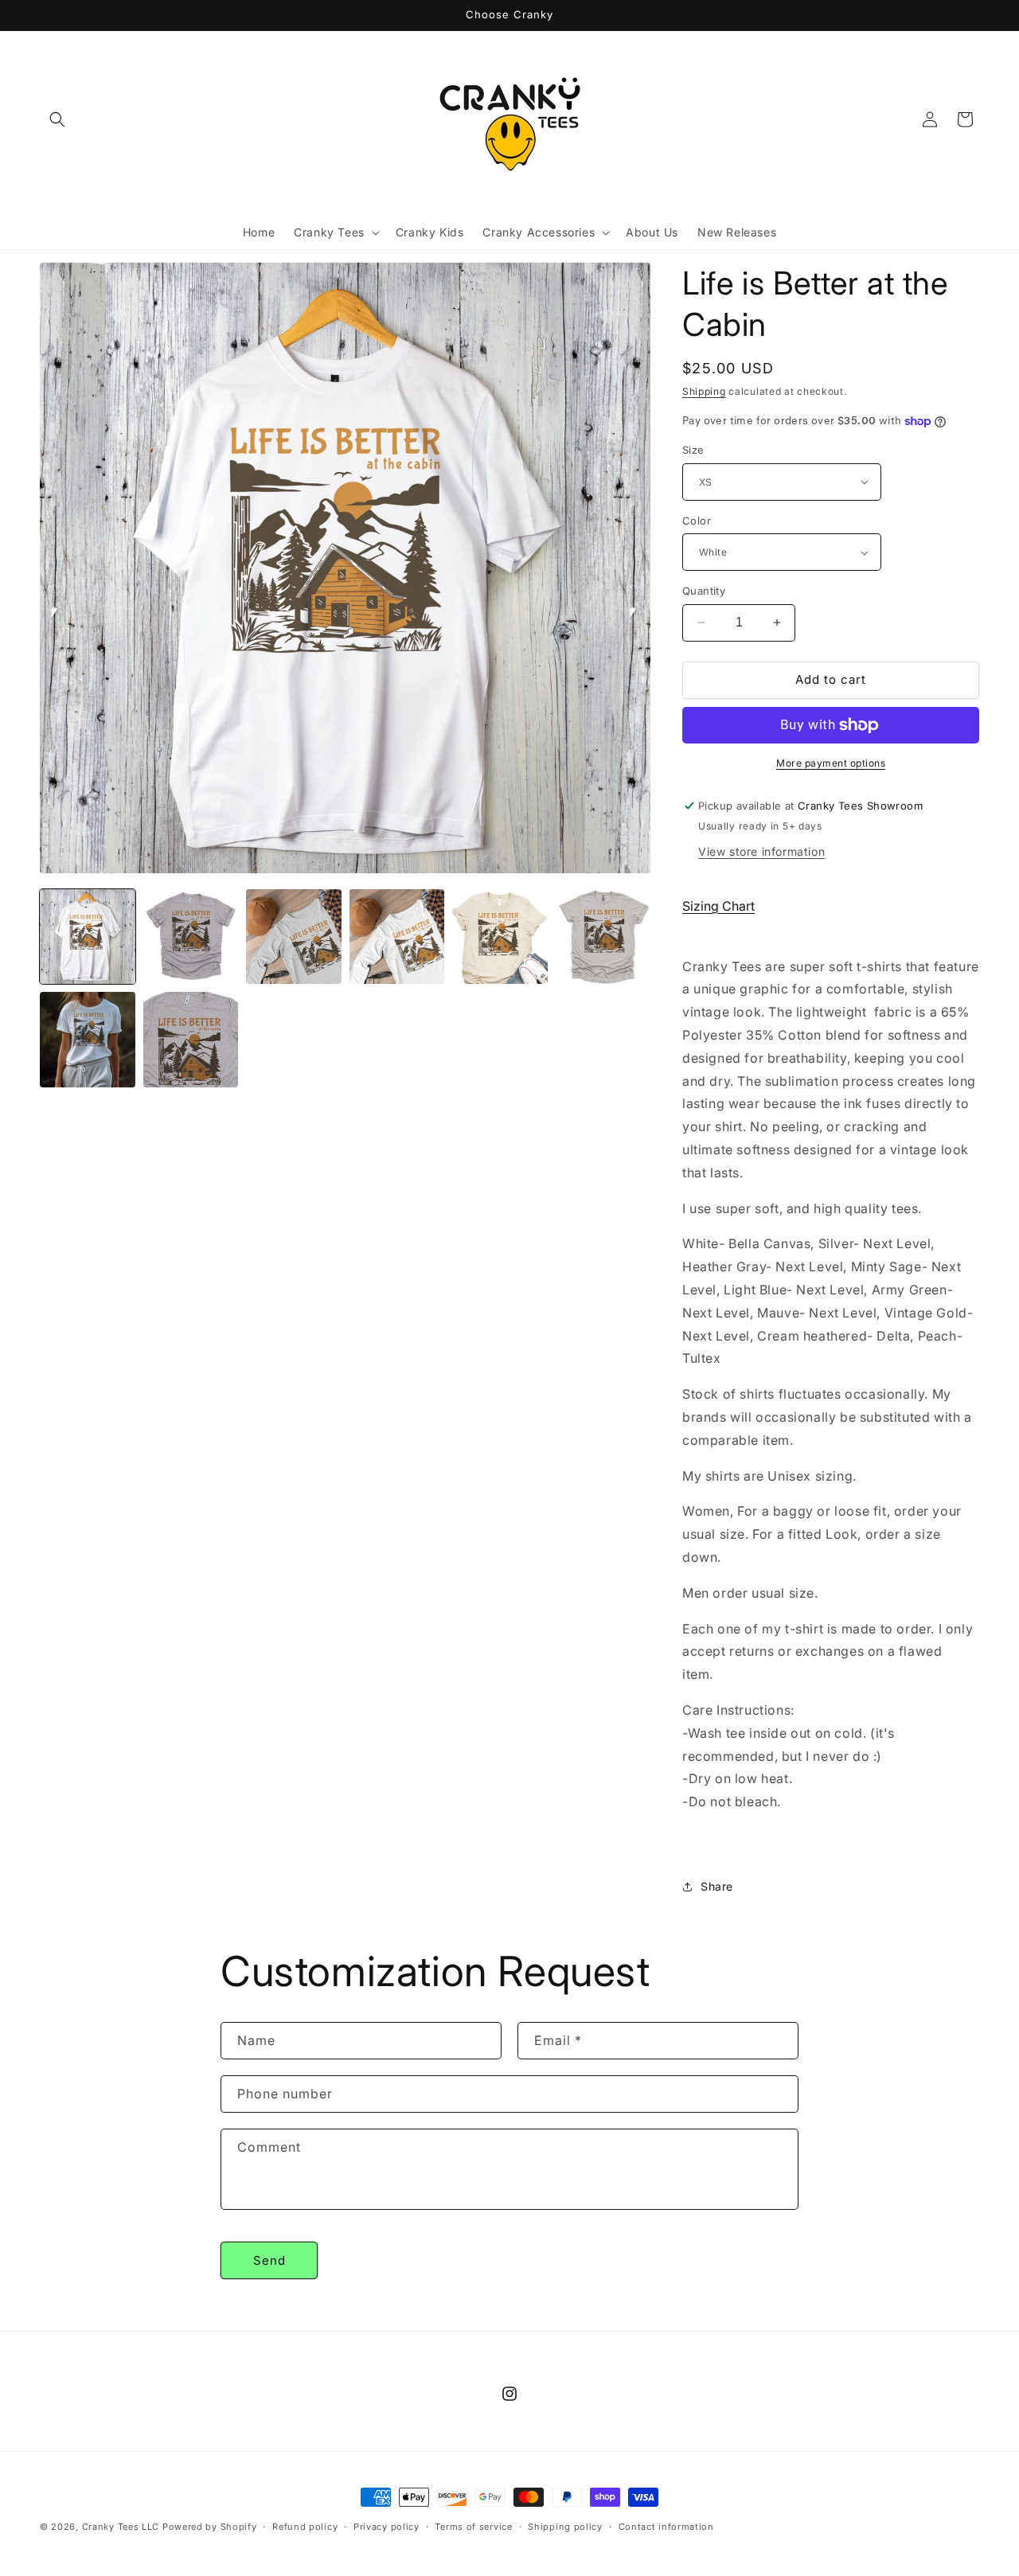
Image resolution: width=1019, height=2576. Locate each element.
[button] (57, 119)
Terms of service (473, 2526)
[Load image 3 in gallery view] (294, 937)
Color (697, 521)
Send (269, 2260)
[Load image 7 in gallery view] (88, 1040)
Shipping (704, 391)
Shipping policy (565, 2526)
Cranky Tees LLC (121, 2527)
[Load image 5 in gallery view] (500, 937)
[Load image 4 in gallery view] (397, 937)
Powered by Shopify (210, 2527)
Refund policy (305, 2526)
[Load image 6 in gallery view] (603, 937)
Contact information (666, 2526)
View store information (761, 851)
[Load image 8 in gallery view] (191, 1040)
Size (693, 450)
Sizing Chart (718, 906)
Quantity (704, 591)
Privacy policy (387, 2526)
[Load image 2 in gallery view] (191, 937)
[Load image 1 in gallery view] (88, 937)
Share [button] (717, 1886)
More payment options (831, 763)
